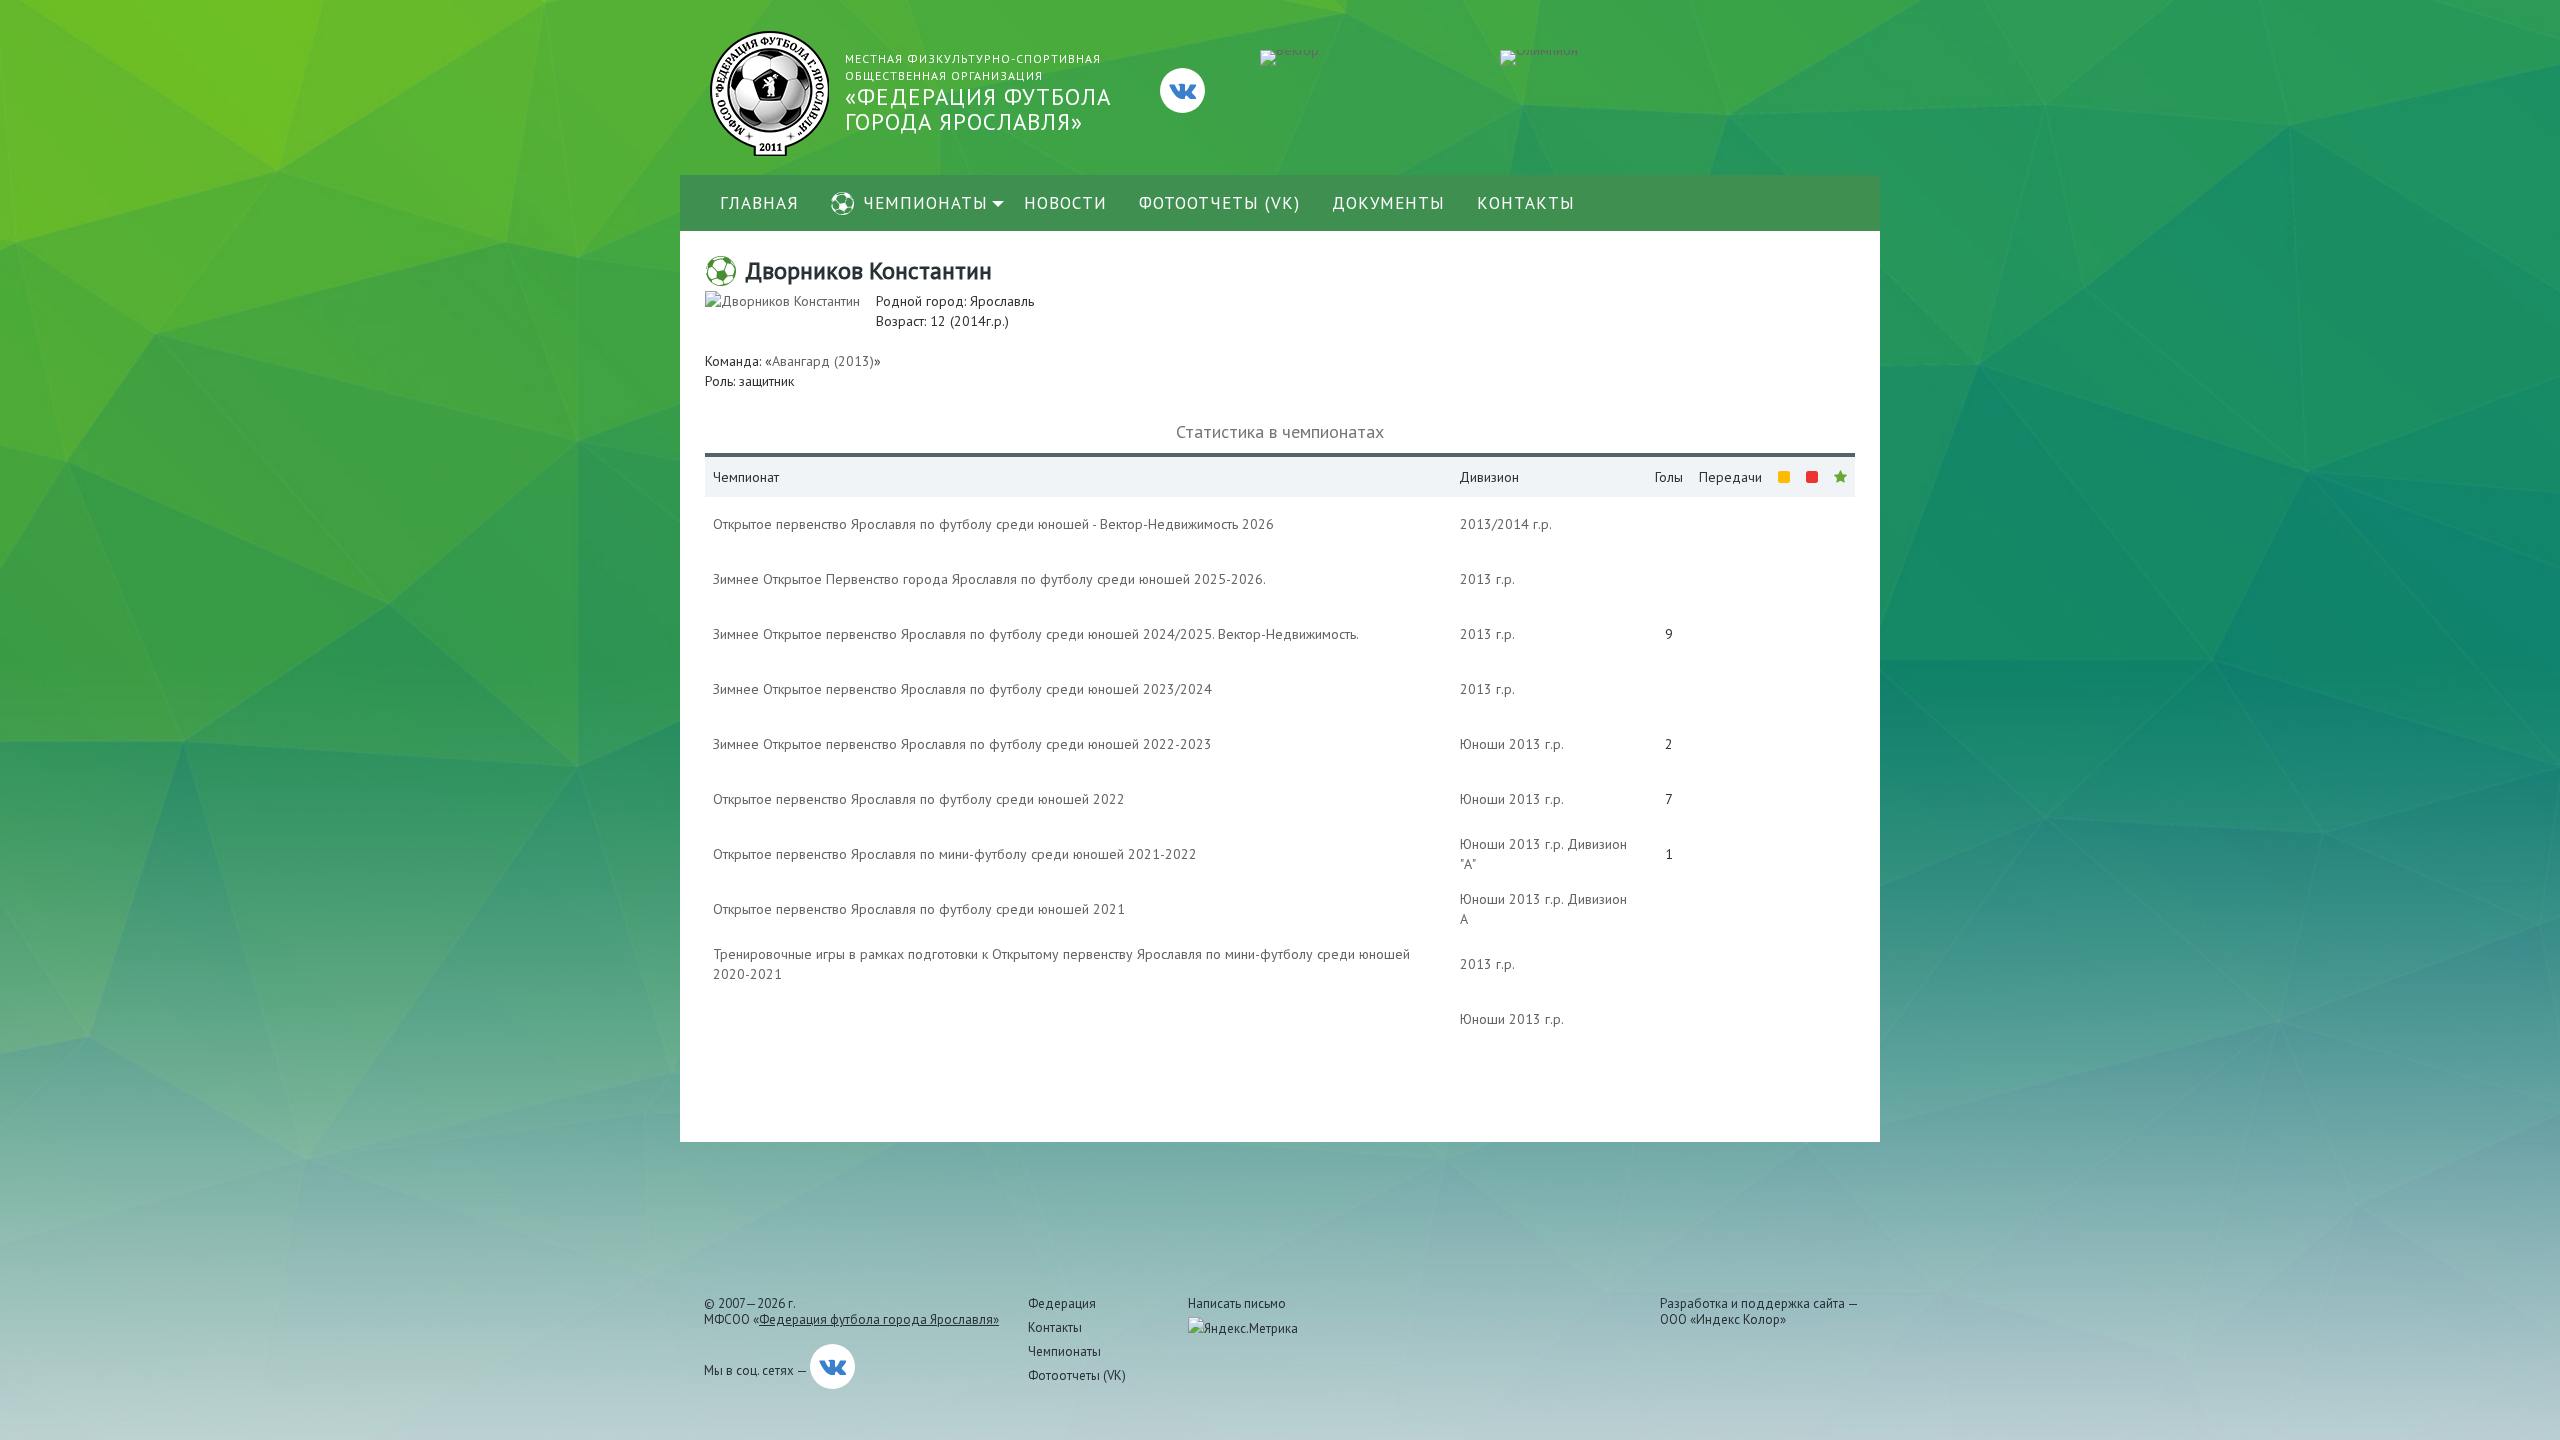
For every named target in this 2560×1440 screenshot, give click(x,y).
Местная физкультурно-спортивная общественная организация (978, 93)
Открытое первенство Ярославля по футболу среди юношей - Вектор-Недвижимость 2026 (993, 524)
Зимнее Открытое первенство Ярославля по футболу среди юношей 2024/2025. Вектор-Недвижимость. (1036, 634)
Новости (1065, 203)
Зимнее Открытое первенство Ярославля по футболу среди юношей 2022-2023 (962, 744)
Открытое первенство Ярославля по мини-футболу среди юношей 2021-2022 (955, 854)
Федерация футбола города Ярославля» (879, 1319)
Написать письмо (1237, 1303)
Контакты (1526, 203)
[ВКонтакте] (1182, 90)
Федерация (1062, 1303)
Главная (759, 203)
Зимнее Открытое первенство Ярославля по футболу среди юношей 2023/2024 (962, 689)
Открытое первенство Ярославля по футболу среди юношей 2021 (919, 909)
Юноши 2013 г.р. (1512, 744)
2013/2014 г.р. (1506, 524)
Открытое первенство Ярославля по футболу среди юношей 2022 (919, 799)
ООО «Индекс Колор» (1723, 1319)
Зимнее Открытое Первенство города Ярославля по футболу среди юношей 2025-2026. (989, 579)
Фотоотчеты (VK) (1219, 203)
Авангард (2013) (823, 361)
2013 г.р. (1487, 579)
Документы (1388, 203)
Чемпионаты (925, 203)
